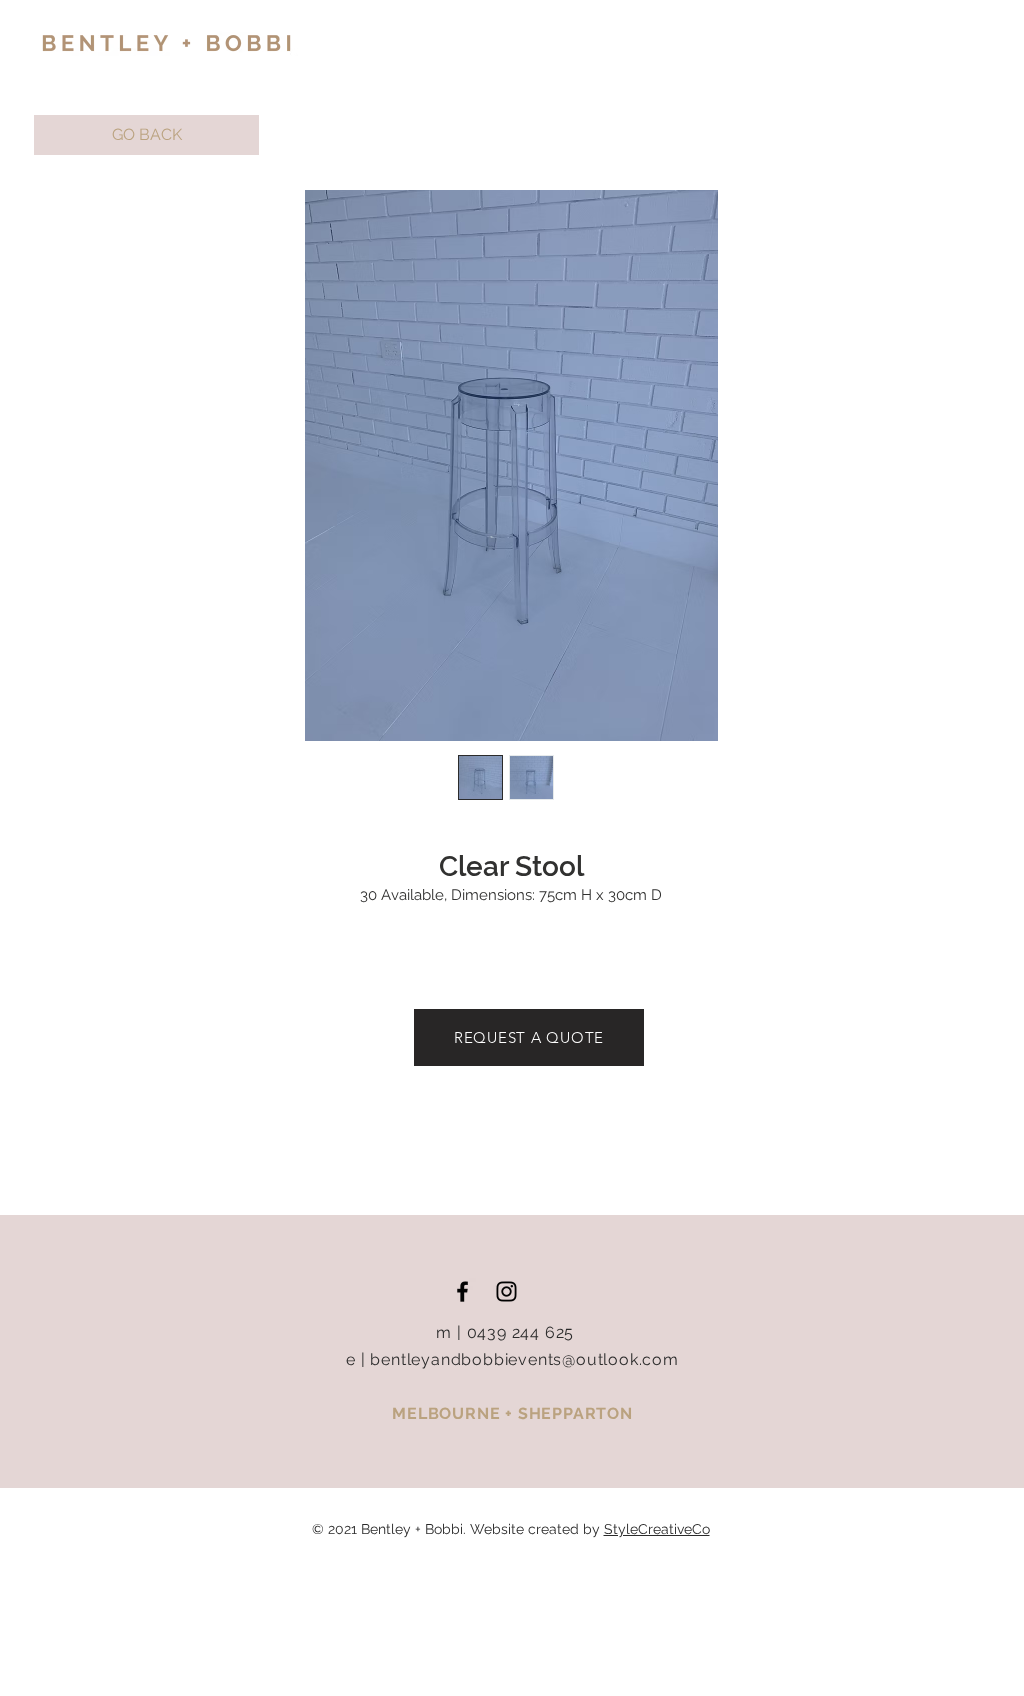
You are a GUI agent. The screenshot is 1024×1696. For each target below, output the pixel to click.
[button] (146, 135)
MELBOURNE (448, 1413)
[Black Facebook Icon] (462, 1291)
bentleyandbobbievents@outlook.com (524, 1359)
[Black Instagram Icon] (506, 1291)
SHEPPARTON (575, 1413)
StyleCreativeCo (657, 1529)
